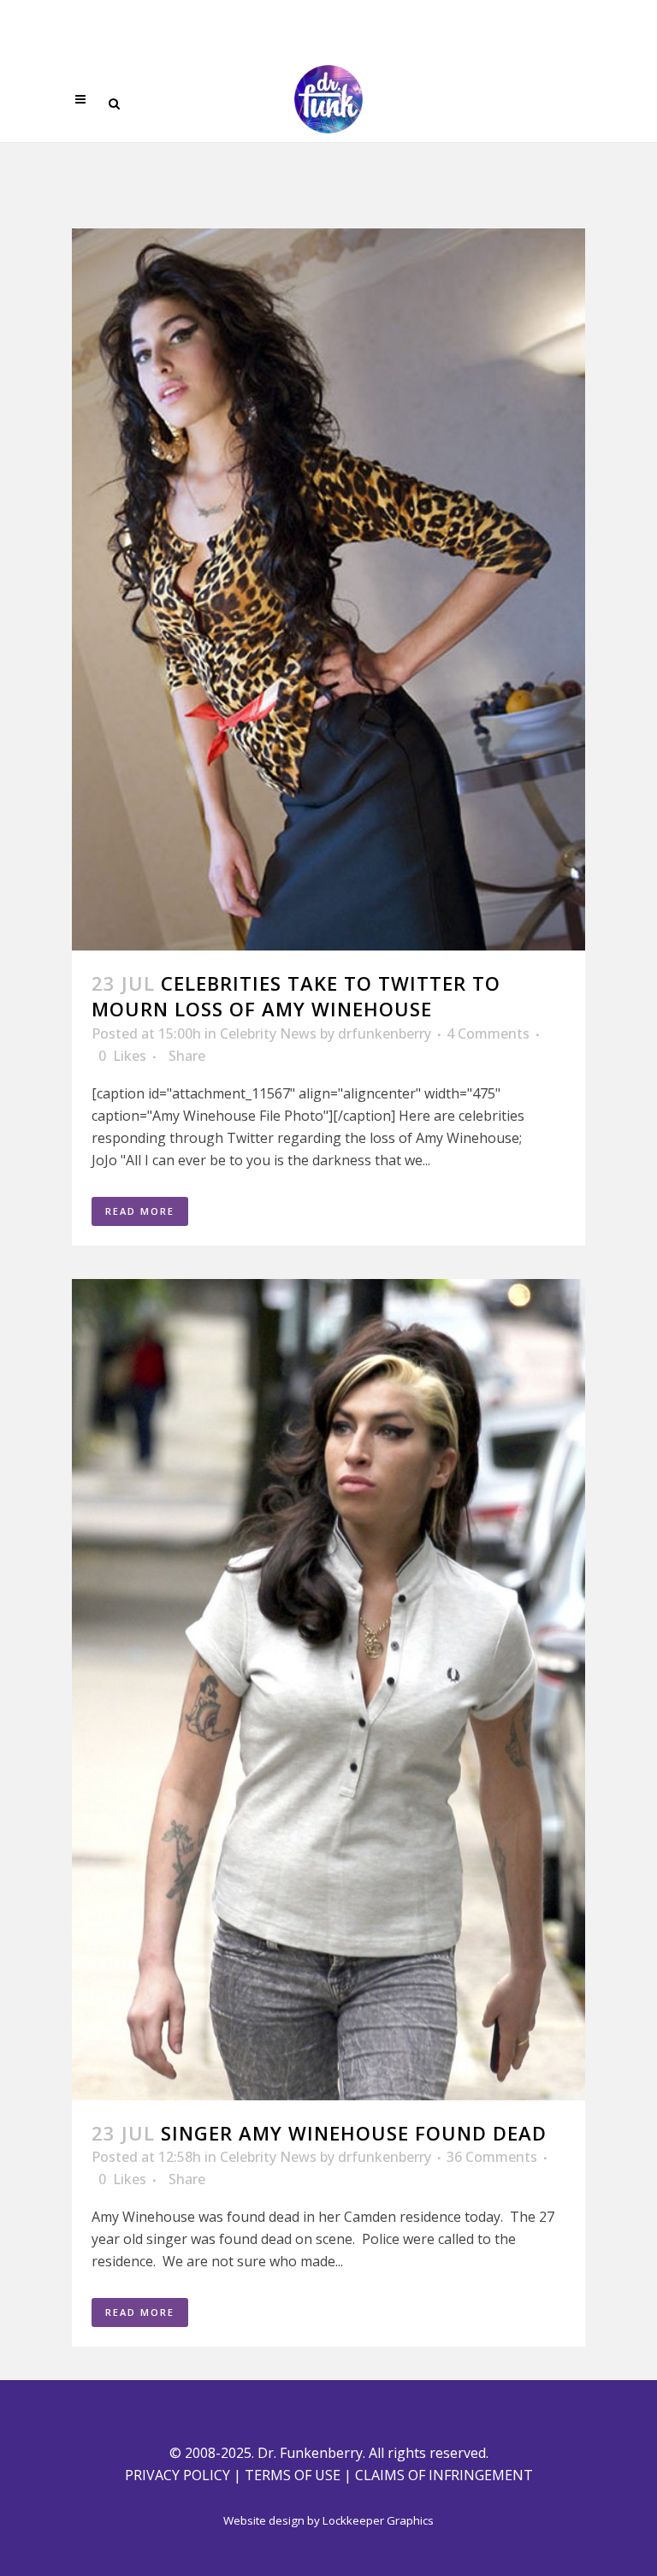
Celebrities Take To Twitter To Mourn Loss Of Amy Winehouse (296, 996)
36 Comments (492, 2157)
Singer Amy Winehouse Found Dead (354, 2133)
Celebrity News (268, 1033)
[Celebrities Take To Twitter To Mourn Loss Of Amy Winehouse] (328, 589)
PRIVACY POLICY (178, 2475)
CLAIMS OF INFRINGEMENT (444, 2475)
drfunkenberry (385, 1033)
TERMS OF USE (293, 2475)
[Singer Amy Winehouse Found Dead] (328, 1690)
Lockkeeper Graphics (378, 2520)
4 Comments (488, 1033)
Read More (140, 1211)
